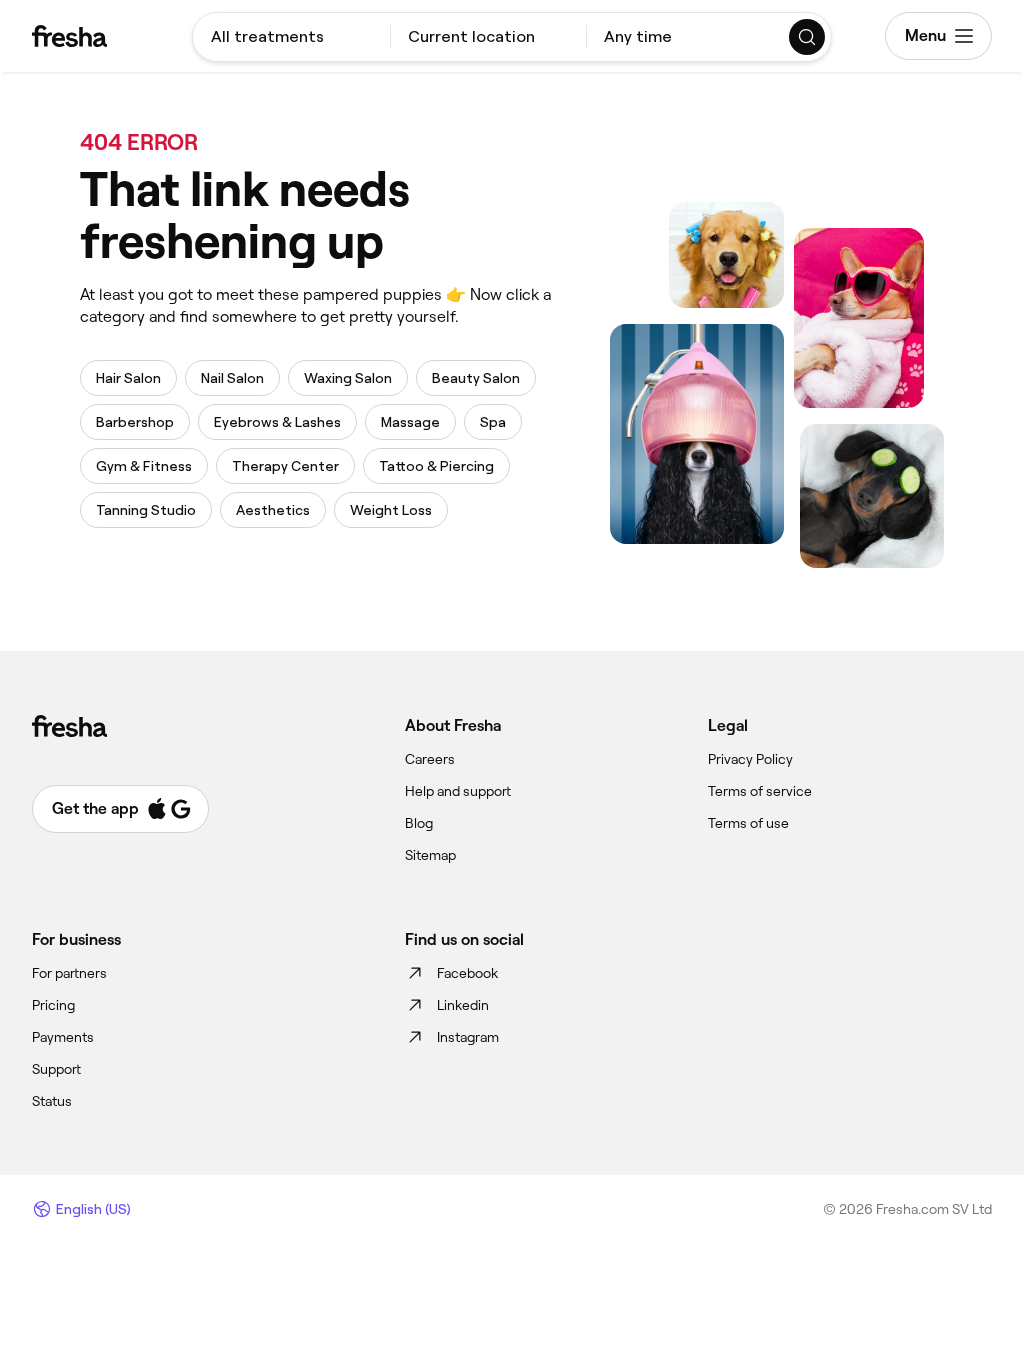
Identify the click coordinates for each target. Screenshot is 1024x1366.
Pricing (53, 1005)
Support (56, 1069)
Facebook (467, 973)
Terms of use (748, 823)
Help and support (458, 791)
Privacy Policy (750, 759)
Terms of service (760, 791)
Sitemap (430, 855)
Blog (419, 823)
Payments (63, 1037)
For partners (69, 973)
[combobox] (291, 37)
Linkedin (463, 1005)
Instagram (468, 1037)
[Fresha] (69, 36)
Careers (430, 759)
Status (52, 1101)
